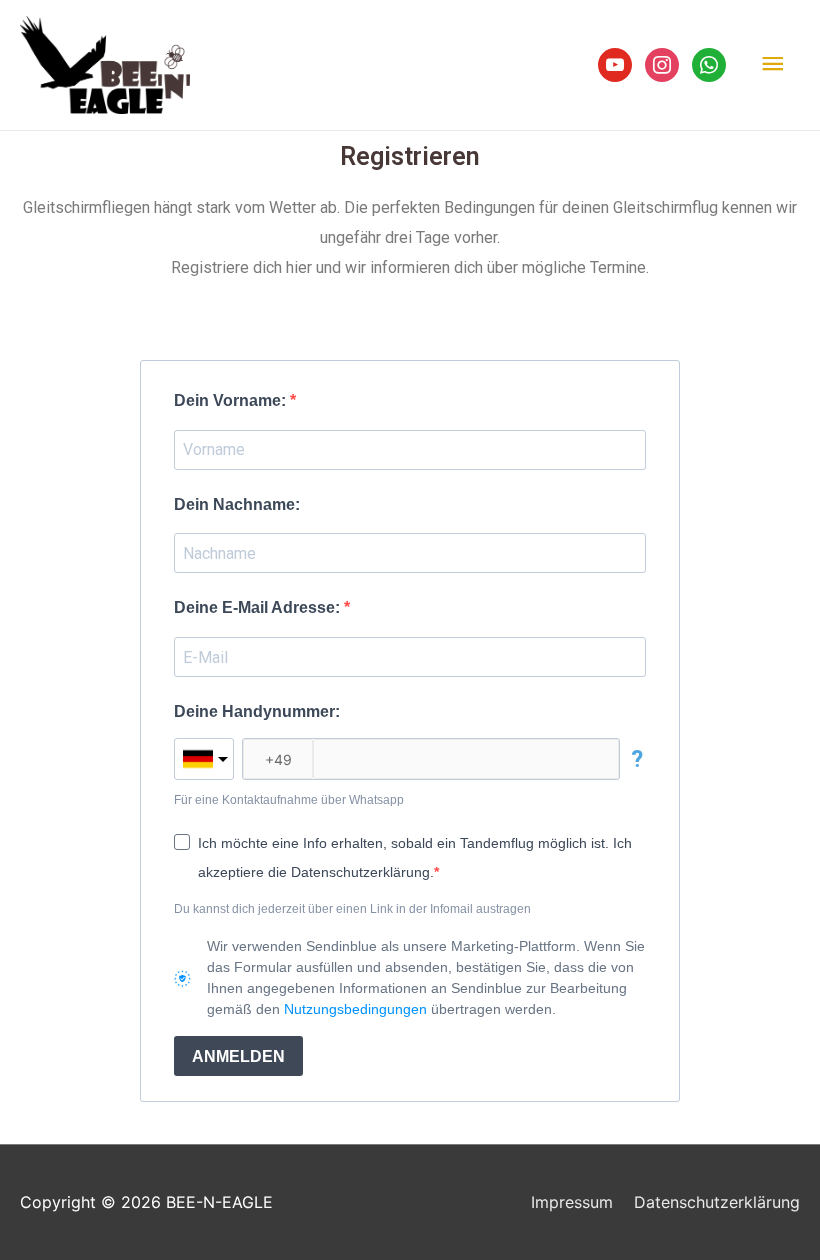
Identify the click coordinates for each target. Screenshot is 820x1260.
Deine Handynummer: (257, 711)
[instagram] (662, 63)
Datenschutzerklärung (717, 1202)
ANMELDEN (238, 1056)
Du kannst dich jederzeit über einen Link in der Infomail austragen (352, 909)
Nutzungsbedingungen (355, 1009)
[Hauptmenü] (773, 64)
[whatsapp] (709, 63)
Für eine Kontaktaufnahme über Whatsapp (289, 800)
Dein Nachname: (237, 504)
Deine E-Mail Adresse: (259, 607)
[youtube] (615, 63)
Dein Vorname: (232, 400)
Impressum (572, 1202)
